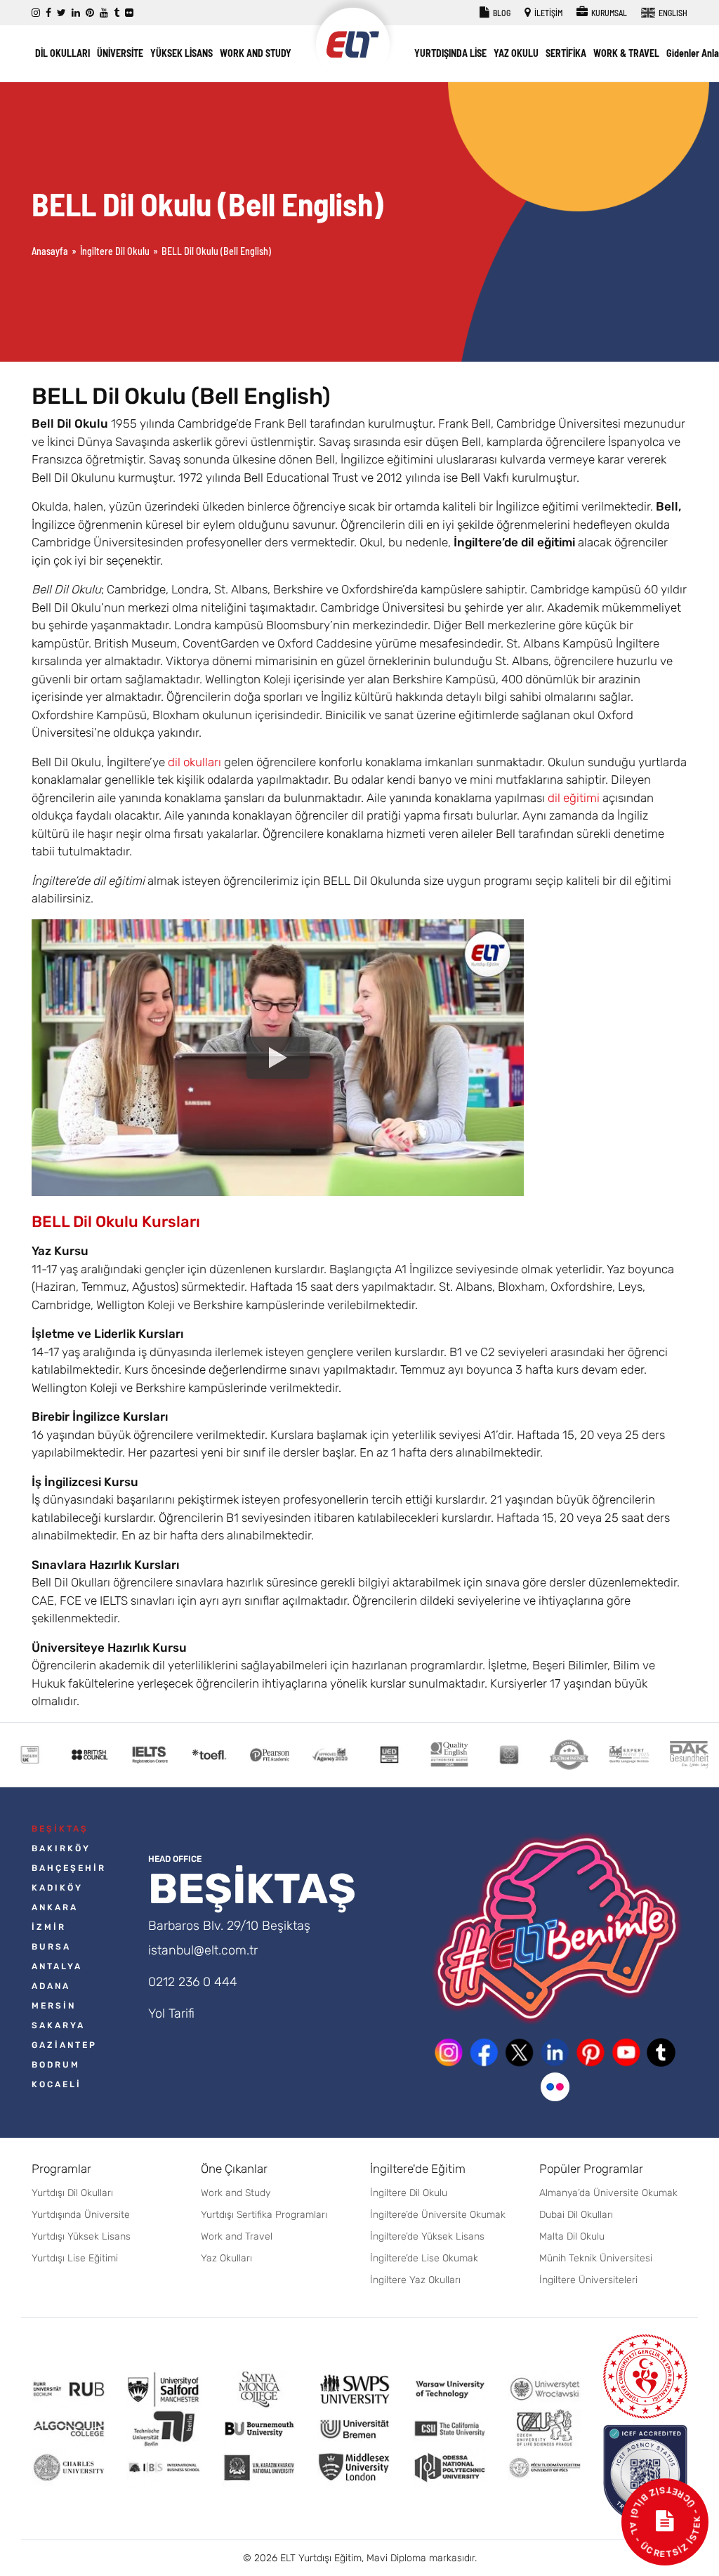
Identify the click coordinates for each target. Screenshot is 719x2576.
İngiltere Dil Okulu (115, 251)
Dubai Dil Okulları (576, 2215)
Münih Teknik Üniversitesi (596, 2258)
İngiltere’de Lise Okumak (424, 2258)
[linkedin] (76, 13)
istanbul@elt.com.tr (203, 1950)
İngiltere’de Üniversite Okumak (438, 2215)
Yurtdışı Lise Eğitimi (75, 2258)
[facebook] (48, 13)
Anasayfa (50, 251)
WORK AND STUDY (256, 53)
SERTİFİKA (566, 53)
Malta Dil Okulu (572, 2236)
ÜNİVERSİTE (120, 53)
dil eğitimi (574, 798)
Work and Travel (237, 2236)
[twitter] (61, 13)
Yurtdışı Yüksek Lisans (81, 2236)
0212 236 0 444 (193, 1982)
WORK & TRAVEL (626, 53)
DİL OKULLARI (62, 53)
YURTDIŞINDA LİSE (450, 53)
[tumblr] (117, 13)
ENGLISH (672, 13)
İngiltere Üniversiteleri (588, 2280)
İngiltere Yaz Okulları (415, 2280)
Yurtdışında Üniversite (81, 2215)
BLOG (501, 13)
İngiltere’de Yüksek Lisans (427, 2236)
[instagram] (36, 13)
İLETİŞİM (548, 13)
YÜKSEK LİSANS (182, 53)
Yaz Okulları (226, 2258)
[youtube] (104, 13)
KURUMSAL (608, 13)
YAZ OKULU (516, 53)
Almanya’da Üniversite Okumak (608, 2193)
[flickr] (129, 13)
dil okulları (194, 762)
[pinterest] (90, 13)
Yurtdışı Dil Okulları (72, 2193)
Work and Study (236, 2193)
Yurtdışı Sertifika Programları (264, 2215)
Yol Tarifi (171, 2013)
